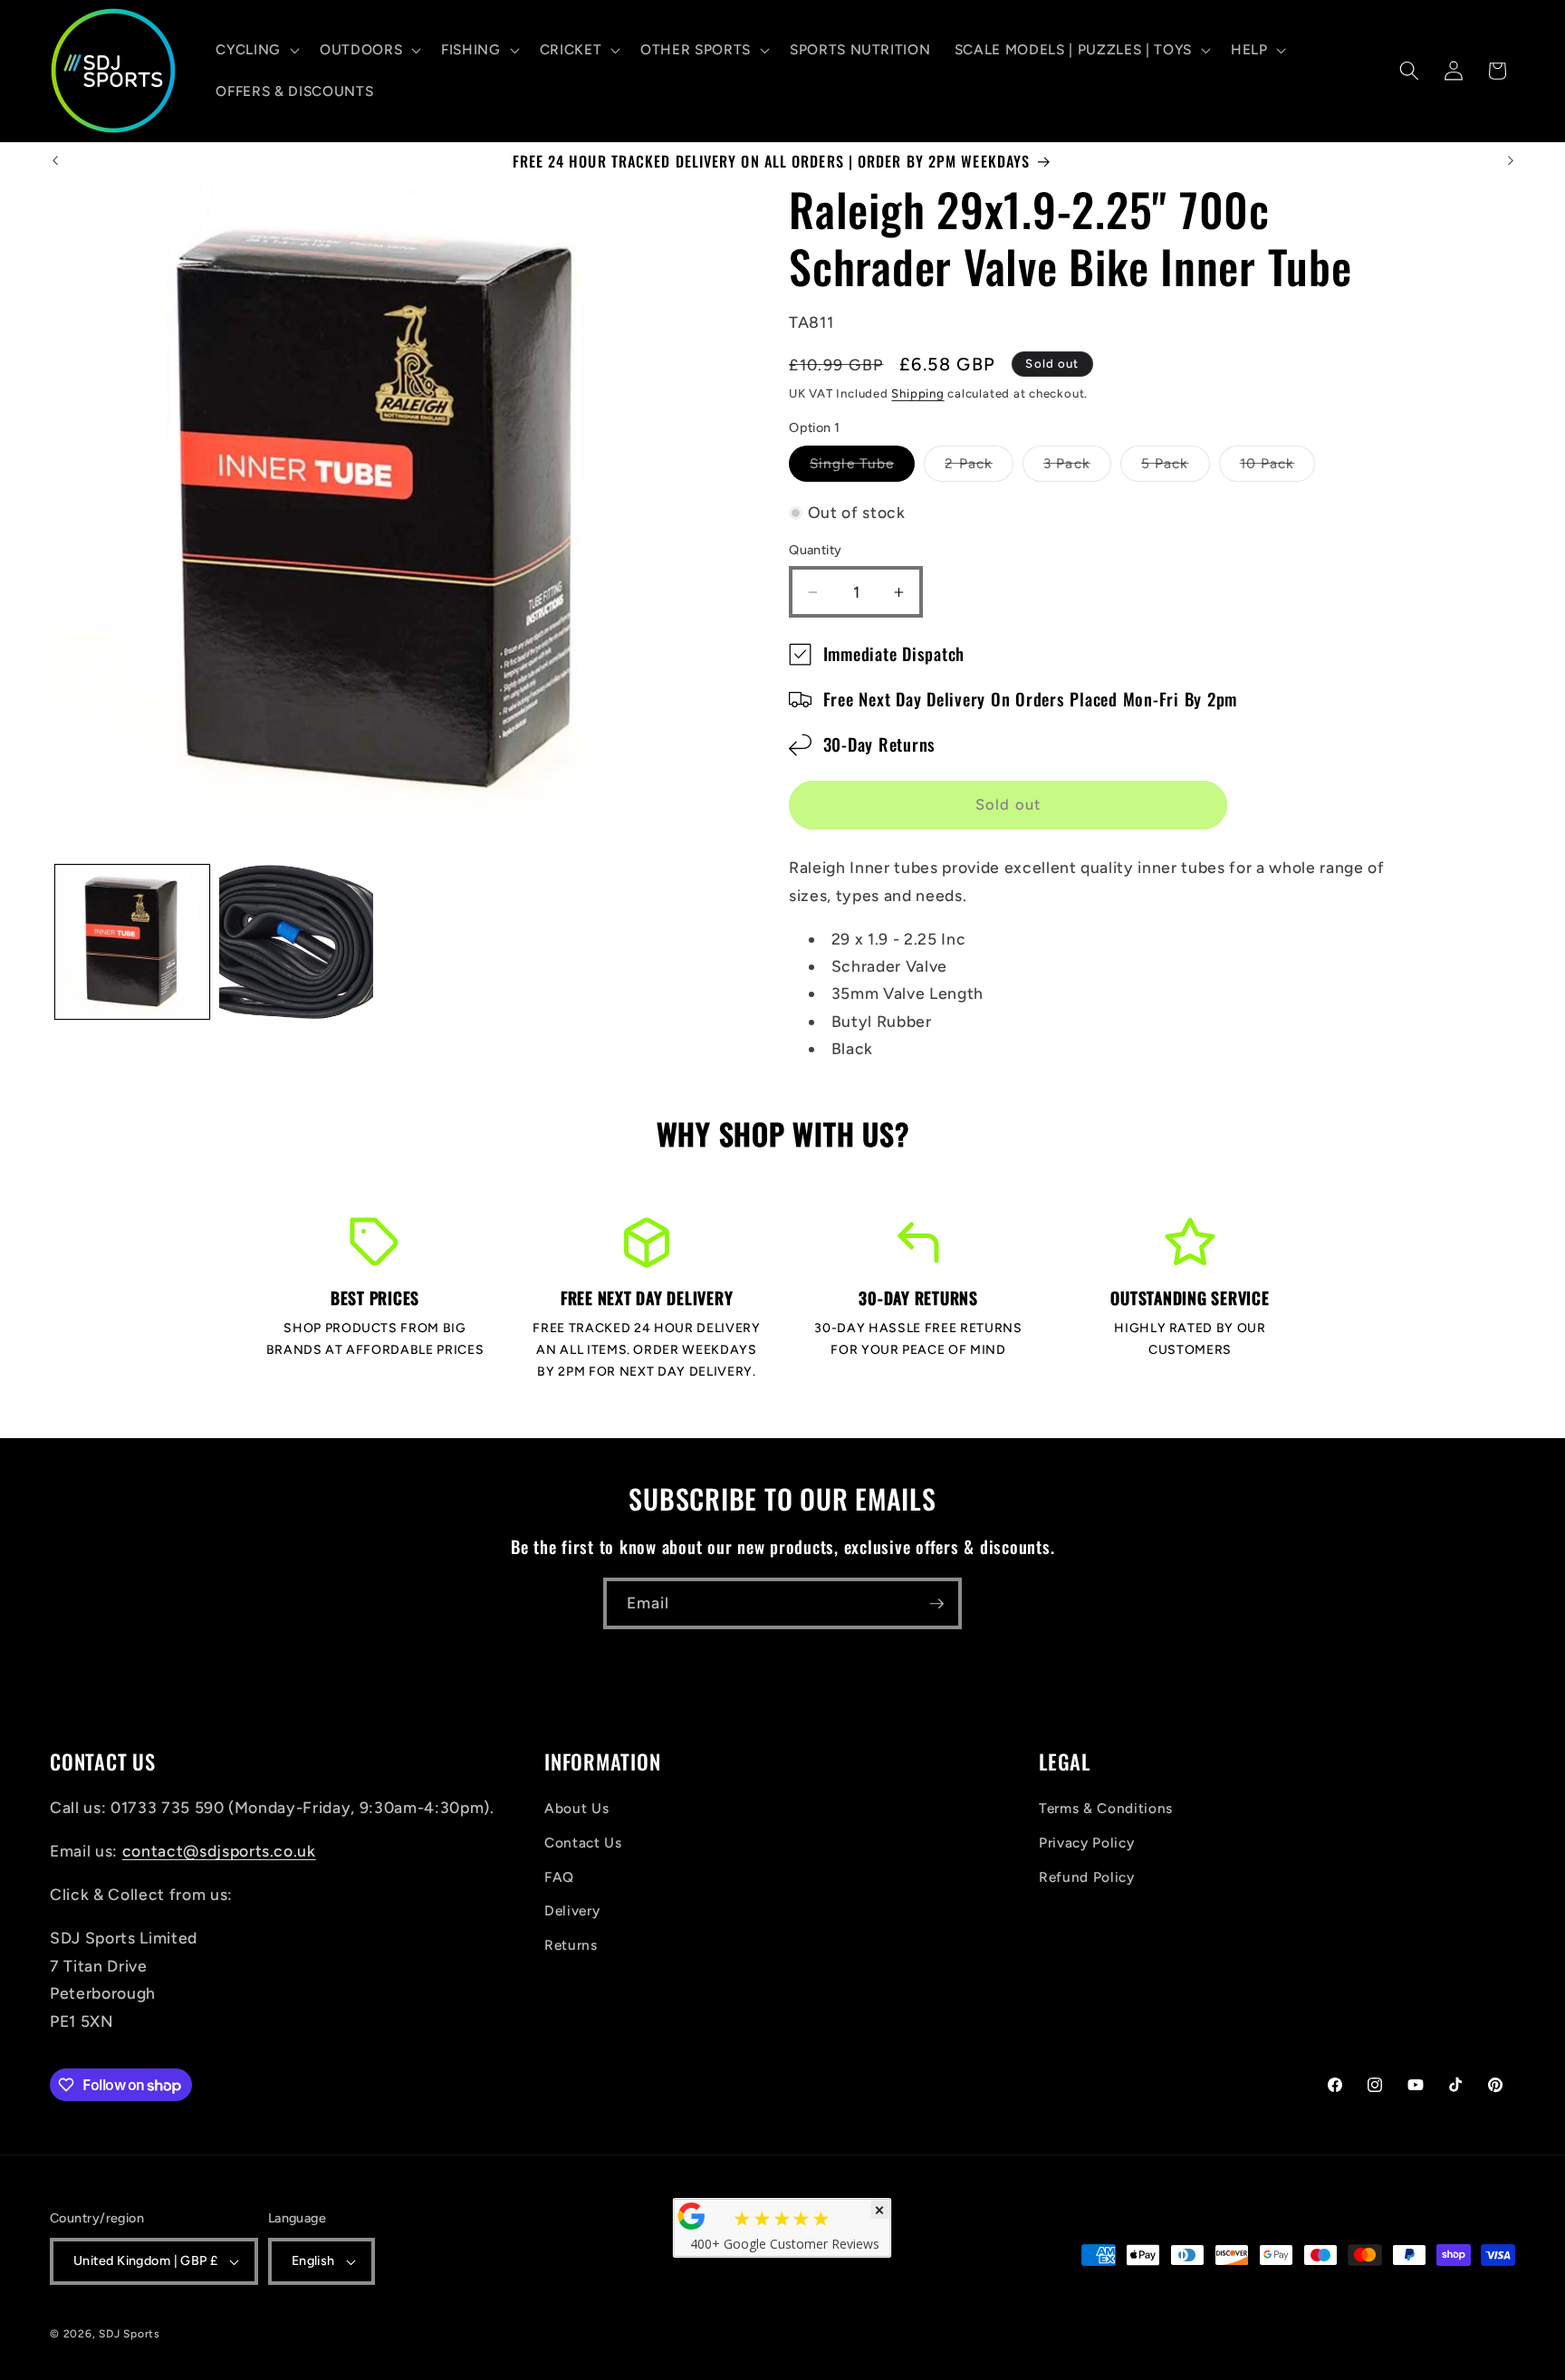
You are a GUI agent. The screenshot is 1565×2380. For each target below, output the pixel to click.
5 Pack (1176, 468)
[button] (256, 50)
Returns (571, 1945)
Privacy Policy (1086, 1843)
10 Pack (1278, 468)
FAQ (559, 1877)
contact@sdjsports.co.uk (219, 1852)
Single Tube (862, 468)
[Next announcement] (1511, 161)
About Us (576, 1809)
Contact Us (583, 1843)
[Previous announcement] (55, 161)
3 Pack (1077, 468)
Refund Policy (1087, 1877)
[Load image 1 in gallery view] (132, 942)
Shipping (917, 393)
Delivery (572, 1910)
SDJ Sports (130, 2334)
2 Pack (979, 468)
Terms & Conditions (1106, 1809)
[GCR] (692, 2216)
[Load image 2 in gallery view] (296, 942)
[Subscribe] (936, 1604)
